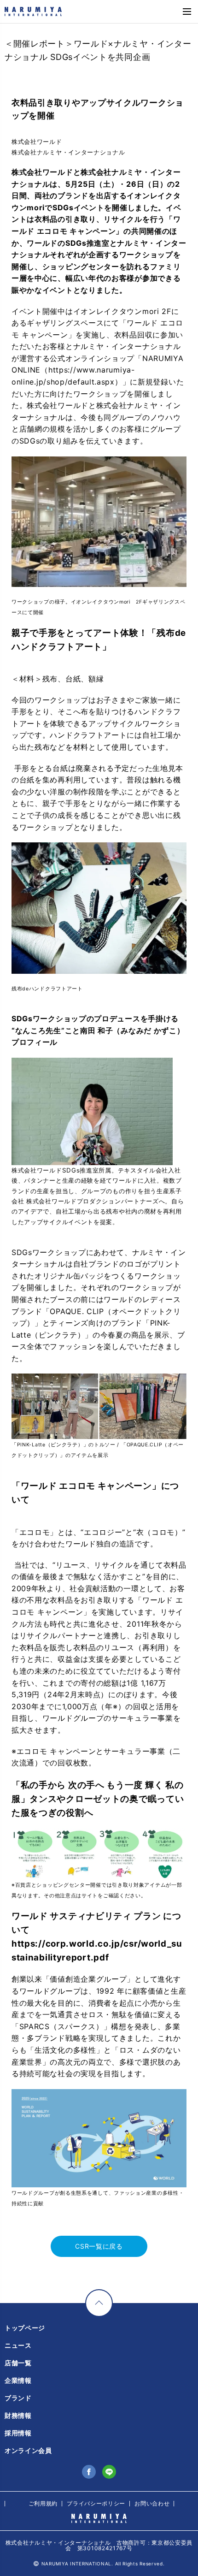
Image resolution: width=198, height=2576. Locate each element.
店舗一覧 (18, 2363)
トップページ (25, 2328)
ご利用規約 (43, 2503)
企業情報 (18, 2380)
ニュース (18, 2345)
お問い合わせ (152, 2503)
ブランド (18, 2398)
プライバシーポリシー (96, 2503)
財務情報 (18, 2415)
